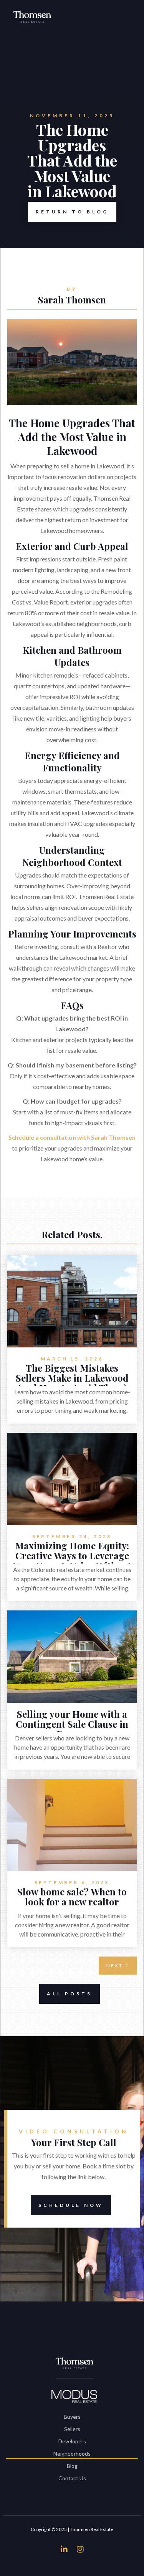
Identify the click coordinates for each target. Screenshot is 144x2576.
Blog (72, 2466)
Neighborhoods (72, 2454)
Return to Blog (72, 212)
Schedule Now (71, 2205)
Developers (72, 2441)
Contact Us (72, 2478)
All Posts (70, 1994)
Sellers (72, 2429)
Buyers (72, 2417)
